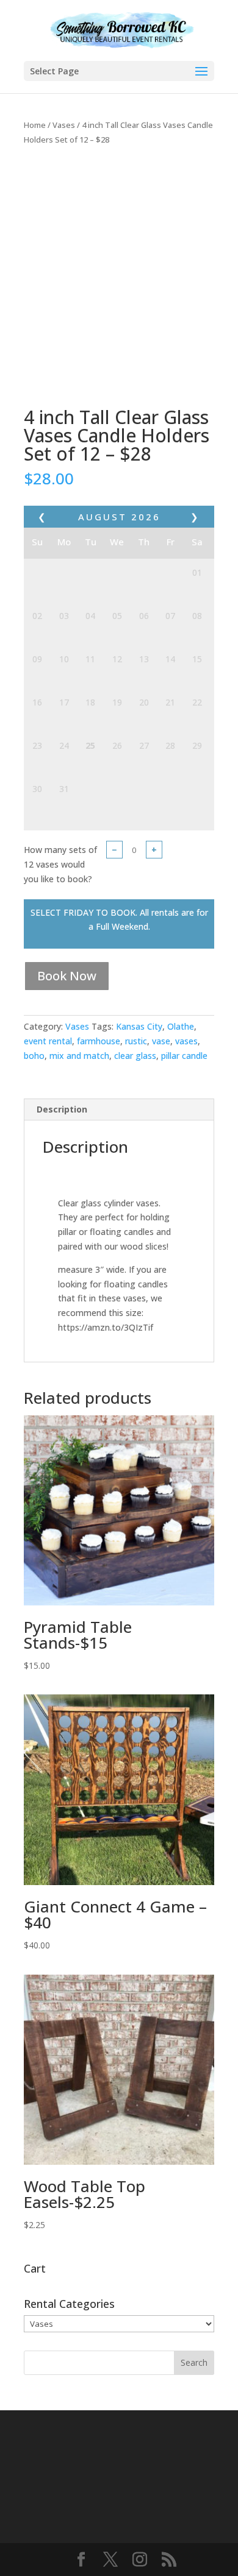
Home (35, 125)
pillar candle (184, 1056)
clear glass (135, 1056)
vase (161, 1041)
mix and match (79, 1056)
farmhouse (99, 1041)
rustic (136, 1041)
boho (34, 1056)
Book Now (67, 976)
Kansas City (139, 1026)
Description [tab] (62, 1109)
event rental (48, 1041)
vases (186, 1041)
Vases (64, 125)
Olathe (181, 1026)
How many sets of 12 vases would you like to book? (60, 864)
